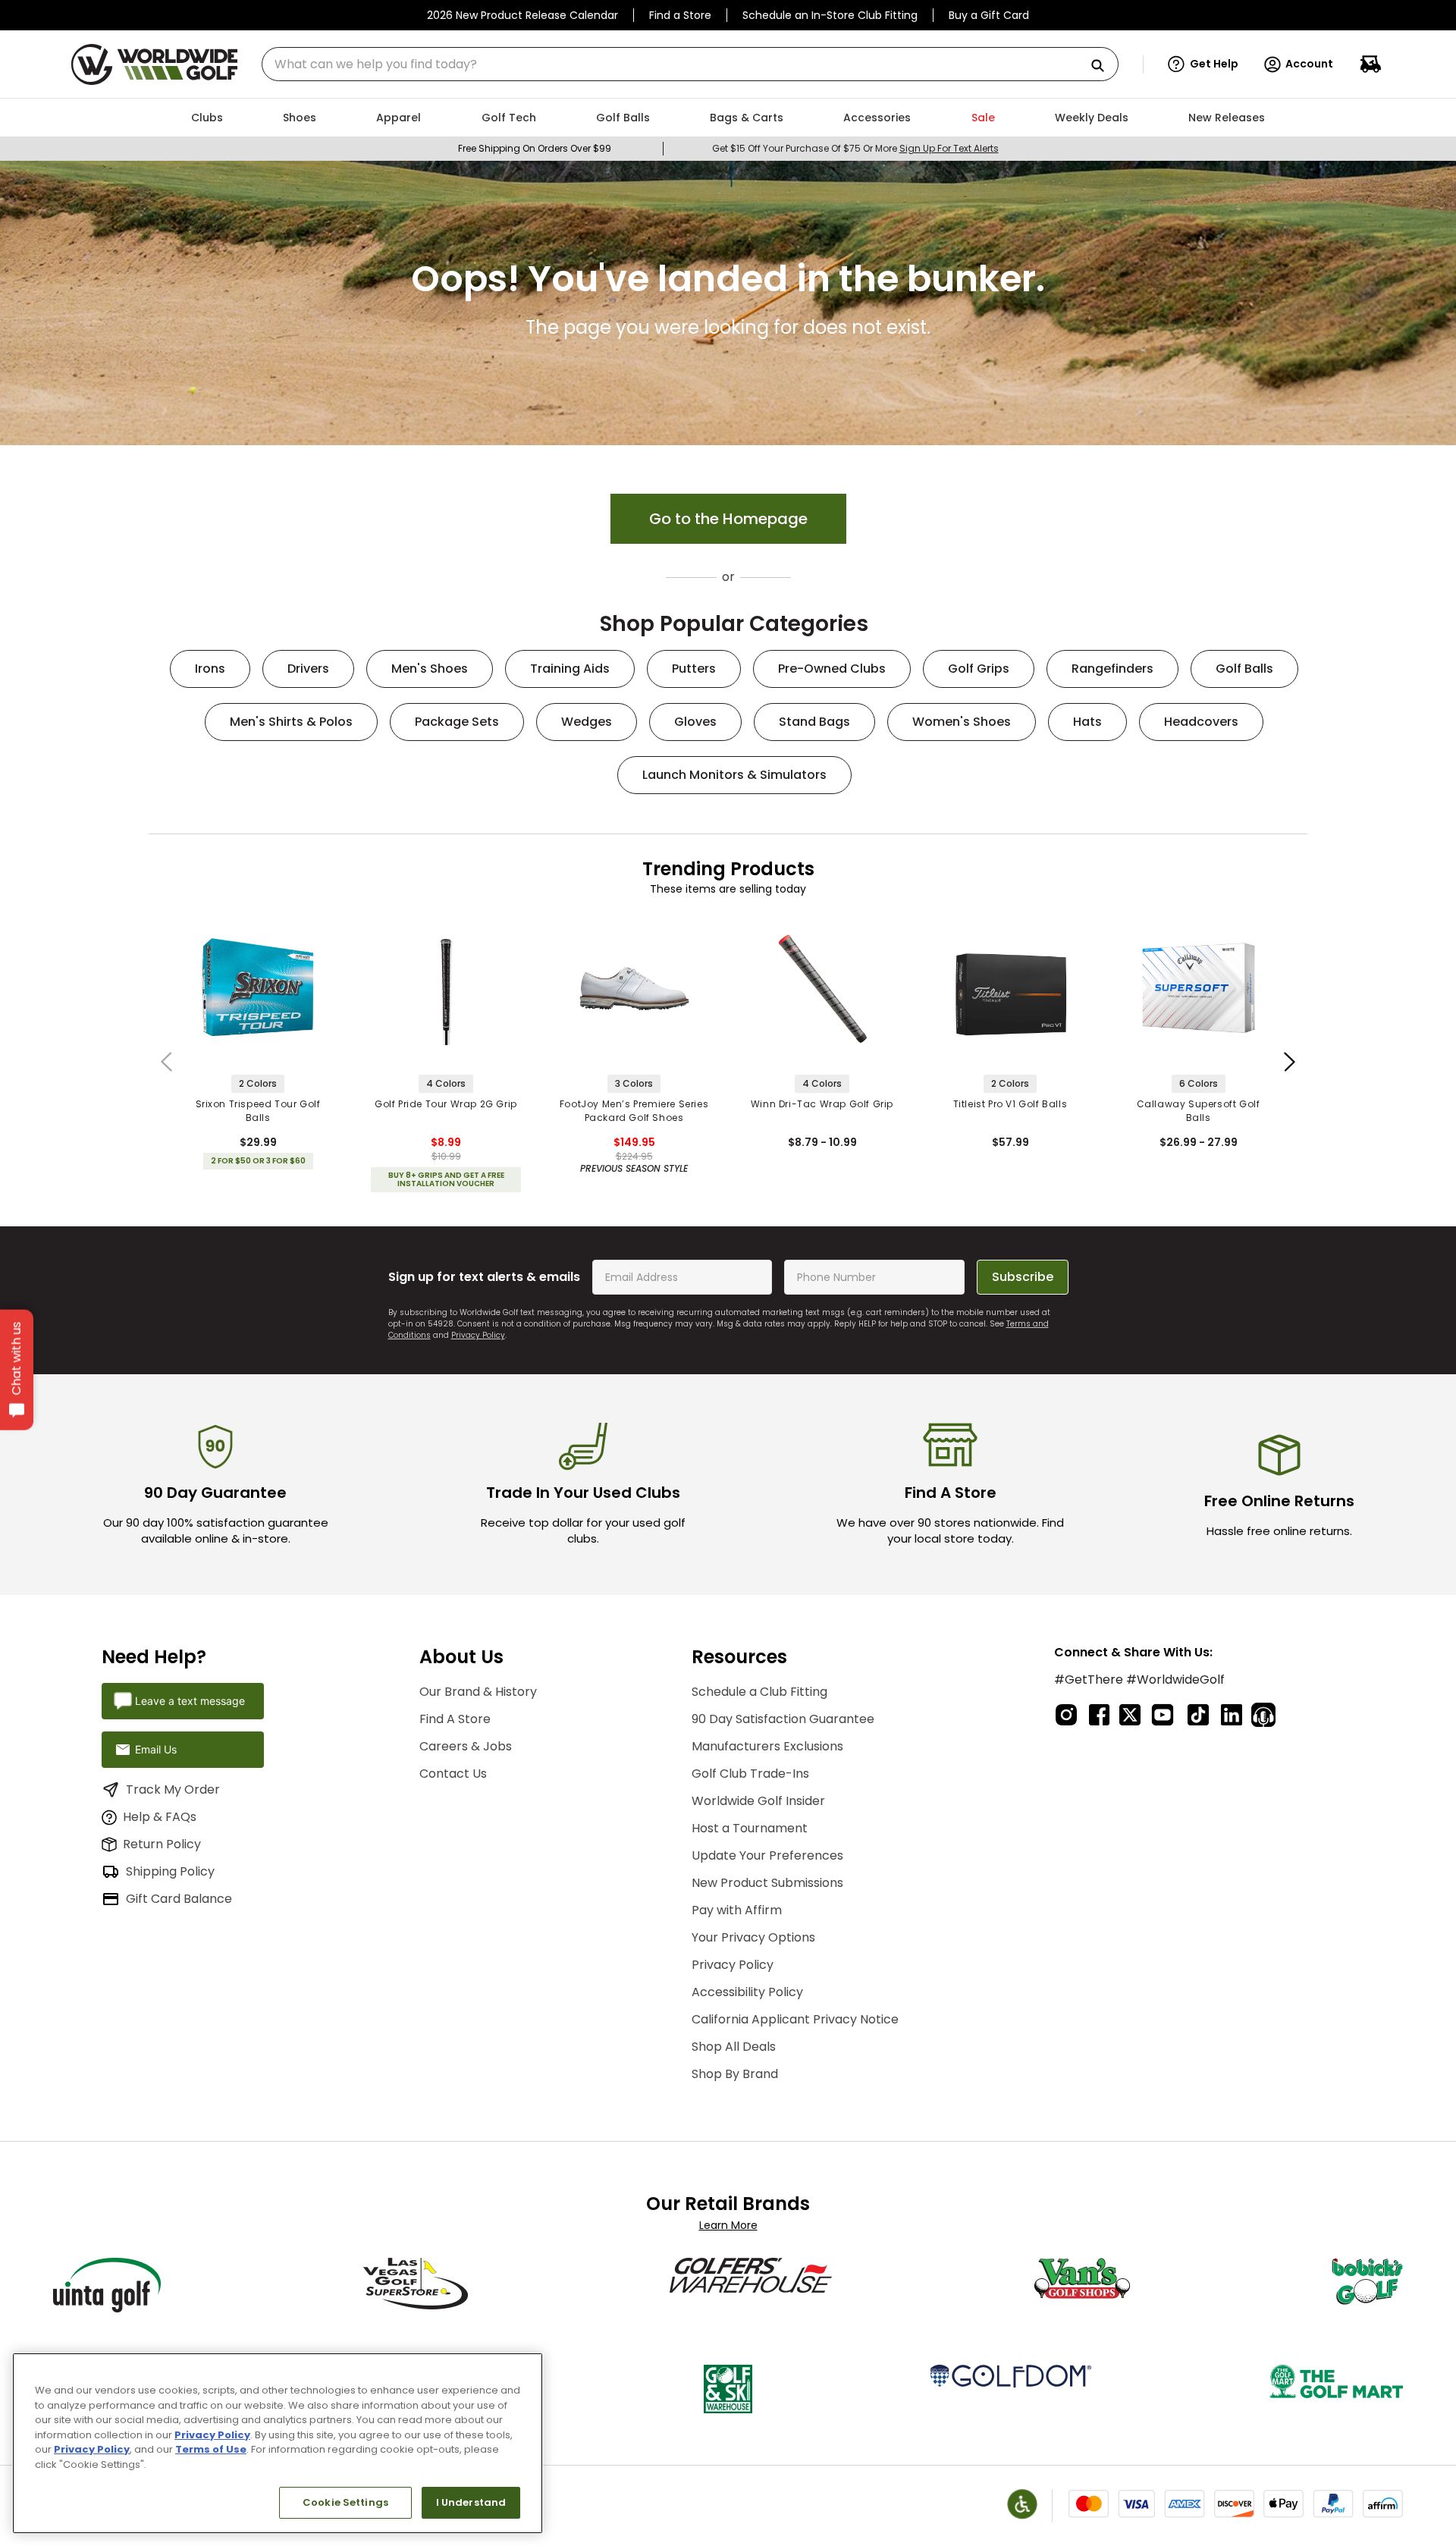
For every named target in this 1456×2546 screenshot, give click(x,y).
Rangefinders (1112, 669)
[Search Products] (1103, 66)
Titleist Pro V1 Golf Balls (1010, 1104)
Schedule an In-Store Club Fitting (830, 15)
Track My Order (173, 1789)
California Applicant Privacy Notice (795, 2019)
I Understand (471, 2502)
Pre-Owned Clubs (832, 669)
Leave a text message (190, 1701)
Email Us (156, 1749)
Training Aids (570, 669)
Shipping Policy (170, 1871)
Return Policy (162, 1844)
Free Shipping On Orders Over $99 (535, 148)
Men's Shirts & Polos (291, 722)
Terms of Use (211, 2449)
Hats (1087, 722)
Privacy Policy (478, 1335)
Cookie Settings (345, 2502)
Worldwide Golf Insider (758, 1801)
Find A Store (455, 1719)
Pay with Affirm (737, 1910)
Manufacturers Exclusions (767, 1746)
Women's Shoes (962, 722)
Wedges (587, 722)
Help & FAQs (160, 1817)
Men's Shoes (430, 669)
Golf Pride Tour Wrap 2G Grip (446, 1104)
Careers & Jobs (466, 1746)
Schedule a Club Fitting (759, 1692)
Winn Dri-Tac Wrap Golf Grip (822, 1104)
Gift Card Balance (179, 1899)
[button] (1203, 64)
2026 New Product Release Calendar (522, 15)
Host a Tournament (750, 1828)
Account (1309, 64)
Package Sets (457, 722)
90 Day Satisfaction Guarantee (783, 1719)
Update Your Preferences (767, 1855)
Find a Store (680, 15)
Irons (210, 669)
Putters (694, 669)
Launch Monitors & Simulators (734, 775)
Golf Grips (979, 669)
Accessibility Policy (747, 1992)
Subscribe (1023, 1277)
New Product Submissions (767, 1883)
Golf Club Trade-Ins (750, 1774)
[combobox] (690, 64)
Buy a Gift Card (989, 15)
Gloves (695, 722)
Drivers (308, 669)
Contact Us (453, 1774)
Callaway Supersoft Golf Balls (1199, 1111)
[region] (278, 2443)
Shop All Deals (734, 2047)
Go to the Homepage (728, 519)
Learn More (728, 2225)
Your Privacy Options (753, 1937)
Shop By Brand (735, 2074)
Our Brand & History (478, 1692)
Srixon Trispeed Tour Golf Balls (258, 1111)
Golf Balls (1244, 669)
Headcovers (1201, 722)
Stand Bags (814, 722)
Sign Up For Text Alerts (949, 148)
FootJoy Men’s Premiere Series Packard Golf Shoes (634, 1111)
